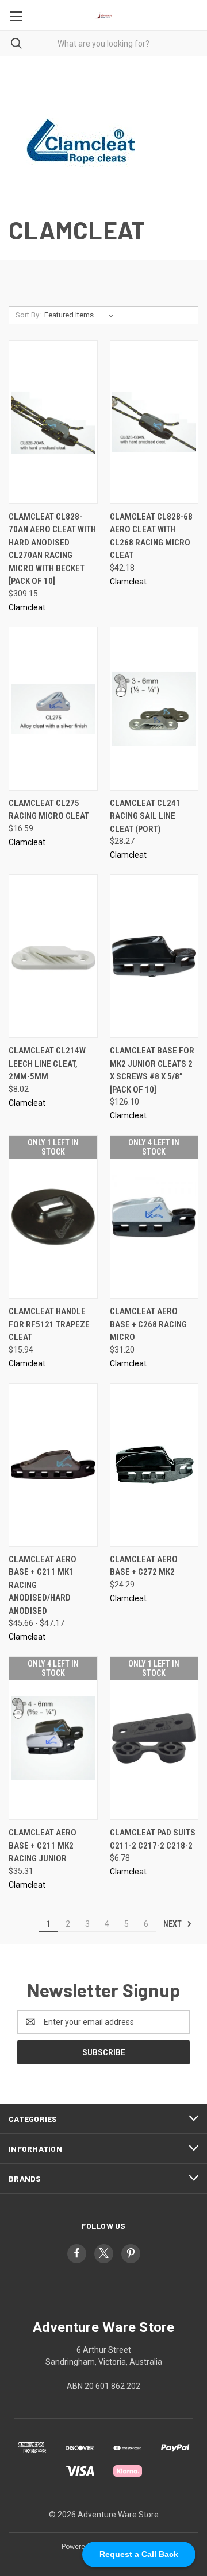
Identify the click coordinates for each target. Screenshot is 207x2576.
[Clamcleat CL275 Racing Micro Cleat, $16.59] (53, 709)
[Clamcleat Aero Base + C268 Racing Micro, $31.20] (154, 1217)
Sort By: (28, 315)
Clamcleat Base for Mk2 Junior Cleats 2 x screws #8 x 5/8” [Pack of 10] (152, 1070)
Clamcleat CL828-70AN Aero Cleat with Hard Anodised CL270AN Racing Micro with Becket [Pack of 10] (52, 549)
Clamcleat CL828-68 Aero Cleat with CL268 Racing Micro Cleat (151, 536)
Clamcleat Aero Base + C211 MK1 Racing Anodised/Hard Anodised (43, 1585)
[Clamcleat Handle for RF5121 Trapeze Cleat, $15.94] (53, 1217)
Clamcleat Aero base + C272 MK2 (144, 1566)
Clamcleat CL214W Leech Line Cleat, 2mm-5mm (47, 1064)
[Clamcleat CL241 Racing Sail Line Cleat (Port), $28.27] (154, 709)
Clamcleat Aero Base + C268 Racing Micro (148, 1324)
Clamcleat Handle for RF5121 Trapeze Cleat (49, 1324)
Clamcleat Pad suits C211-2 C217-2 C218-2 (153, 1839)
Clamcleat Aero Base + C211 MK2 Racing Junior (43, 1845)
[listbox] (81, 315)
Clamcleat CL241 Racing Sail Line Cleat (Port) (145, 816)
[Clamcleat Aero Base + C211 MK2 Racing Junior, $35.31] (53, 1738)
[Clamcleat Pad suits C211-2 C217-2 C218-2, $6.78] (154, 1738)
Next (173, 1924)
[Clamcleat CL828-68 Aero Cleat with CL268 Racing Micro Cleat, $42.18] (154, 422)
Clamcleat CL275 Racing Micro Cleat (49, 810)
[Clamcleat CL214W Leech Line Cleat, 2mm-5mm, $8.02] (53, 956)
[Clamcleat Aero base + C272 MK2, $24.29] (154, 1465)
